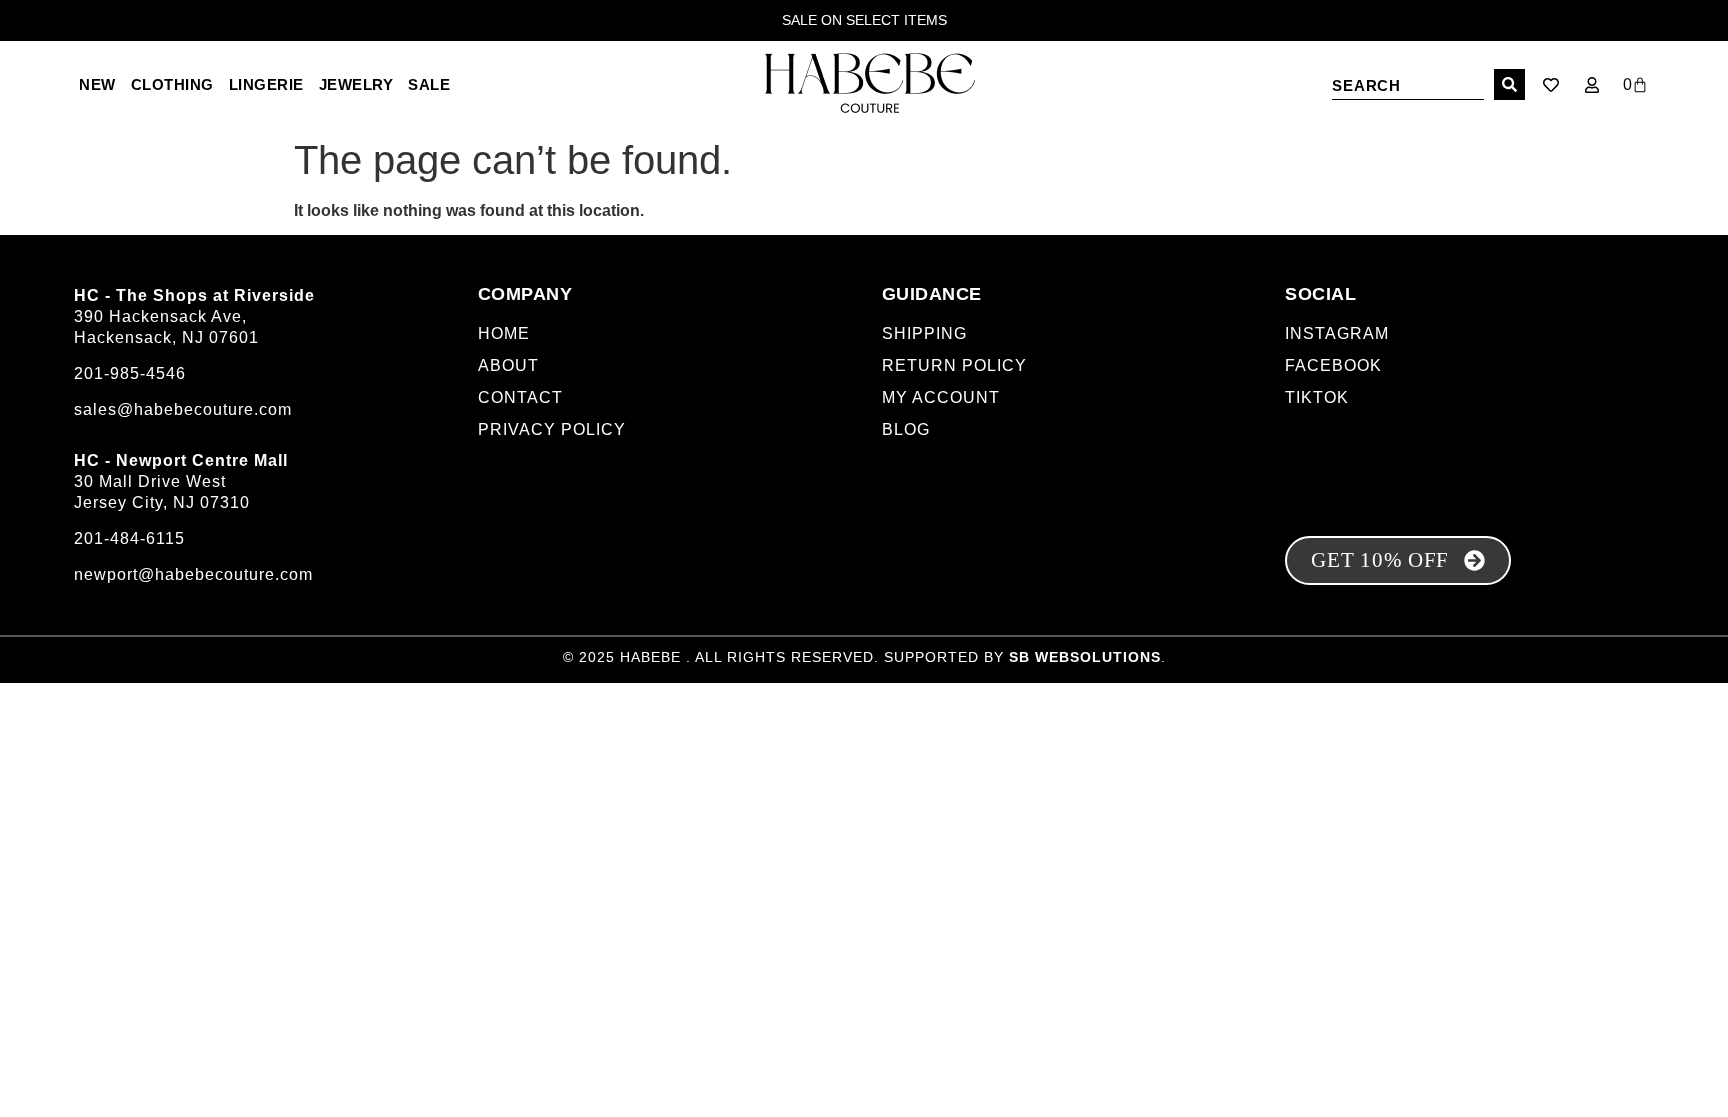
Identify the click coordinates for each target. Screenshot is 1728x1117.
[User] (1592, 85)
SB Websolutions (1085, 657)
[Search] (1509, 84)
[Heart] (1551, 85)
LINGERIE (266, 84)
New (97, 84)
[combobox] (1408, 84)
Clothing (172, 84)
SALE (429, 84)
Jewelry (356, 84)
